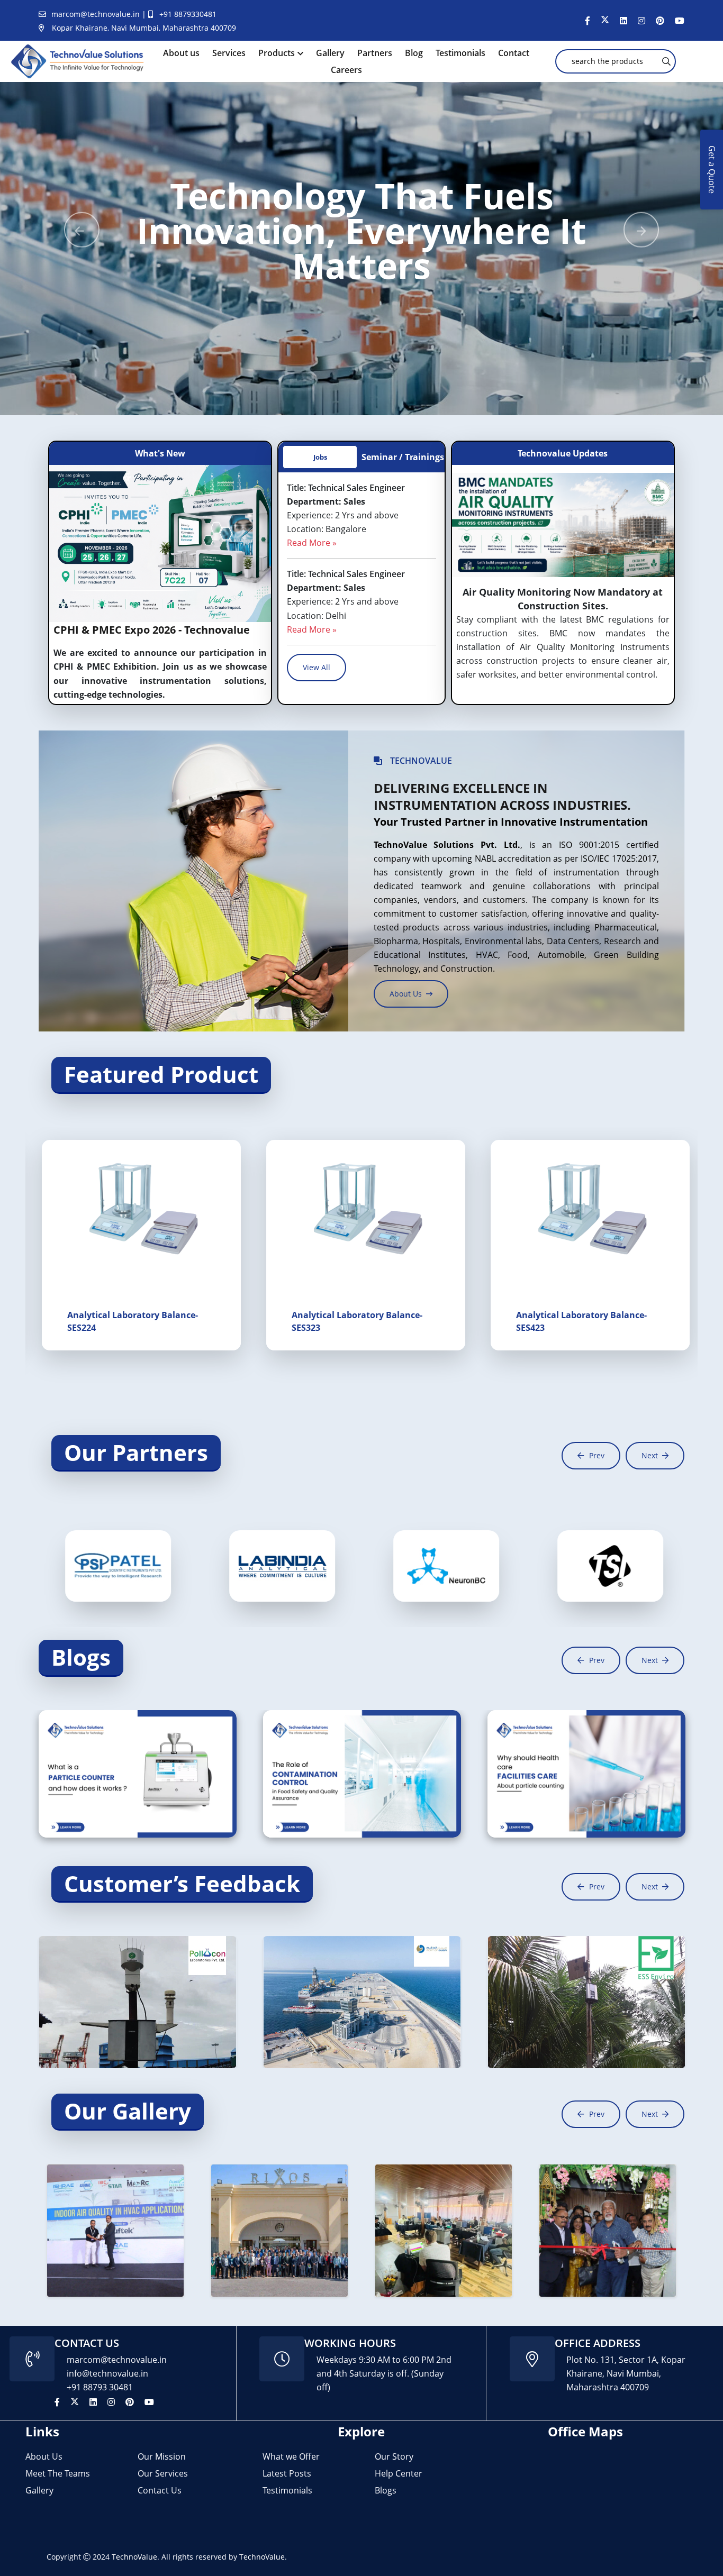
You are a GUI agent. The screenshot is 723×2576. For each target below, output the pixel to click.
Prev (597, 1455)
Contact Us (160, 2490)
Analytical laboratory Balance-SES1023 (353, 1321)
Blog (414, 53)
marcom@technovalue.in (97, 14)
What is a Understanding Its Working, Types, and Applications (134, 1776)
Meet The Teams (58, 2473)
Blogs (81, 1657)
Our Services (163, 2473)
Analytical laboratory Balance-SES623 (129, 1321)
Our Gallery (128, 2111)
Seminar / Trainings (403, 457)
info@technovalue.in (107, 2373)
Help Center (399, 2473)
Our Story (394, 2456)
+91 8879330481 (188, 14)
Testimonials (460, 53)
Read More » (312, 543)
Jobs (320, 457)
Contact (514, 53)
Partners (375, 53)
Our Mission (162, 2456)
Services (229, 53)
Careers (346, 70)
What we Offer (291, 2456)
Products (277, 53)
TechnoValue (134, 2557)
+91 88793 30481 (100, 2387)
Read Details (79, 1807)
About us (181, 53)
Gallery (330, 53)
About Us (44, 2456)
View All (317, 667)
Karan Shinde (156, 1745)
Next (650, 1455)
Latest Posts (287, 2473)
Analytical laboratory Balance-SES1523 (578, 1321)
